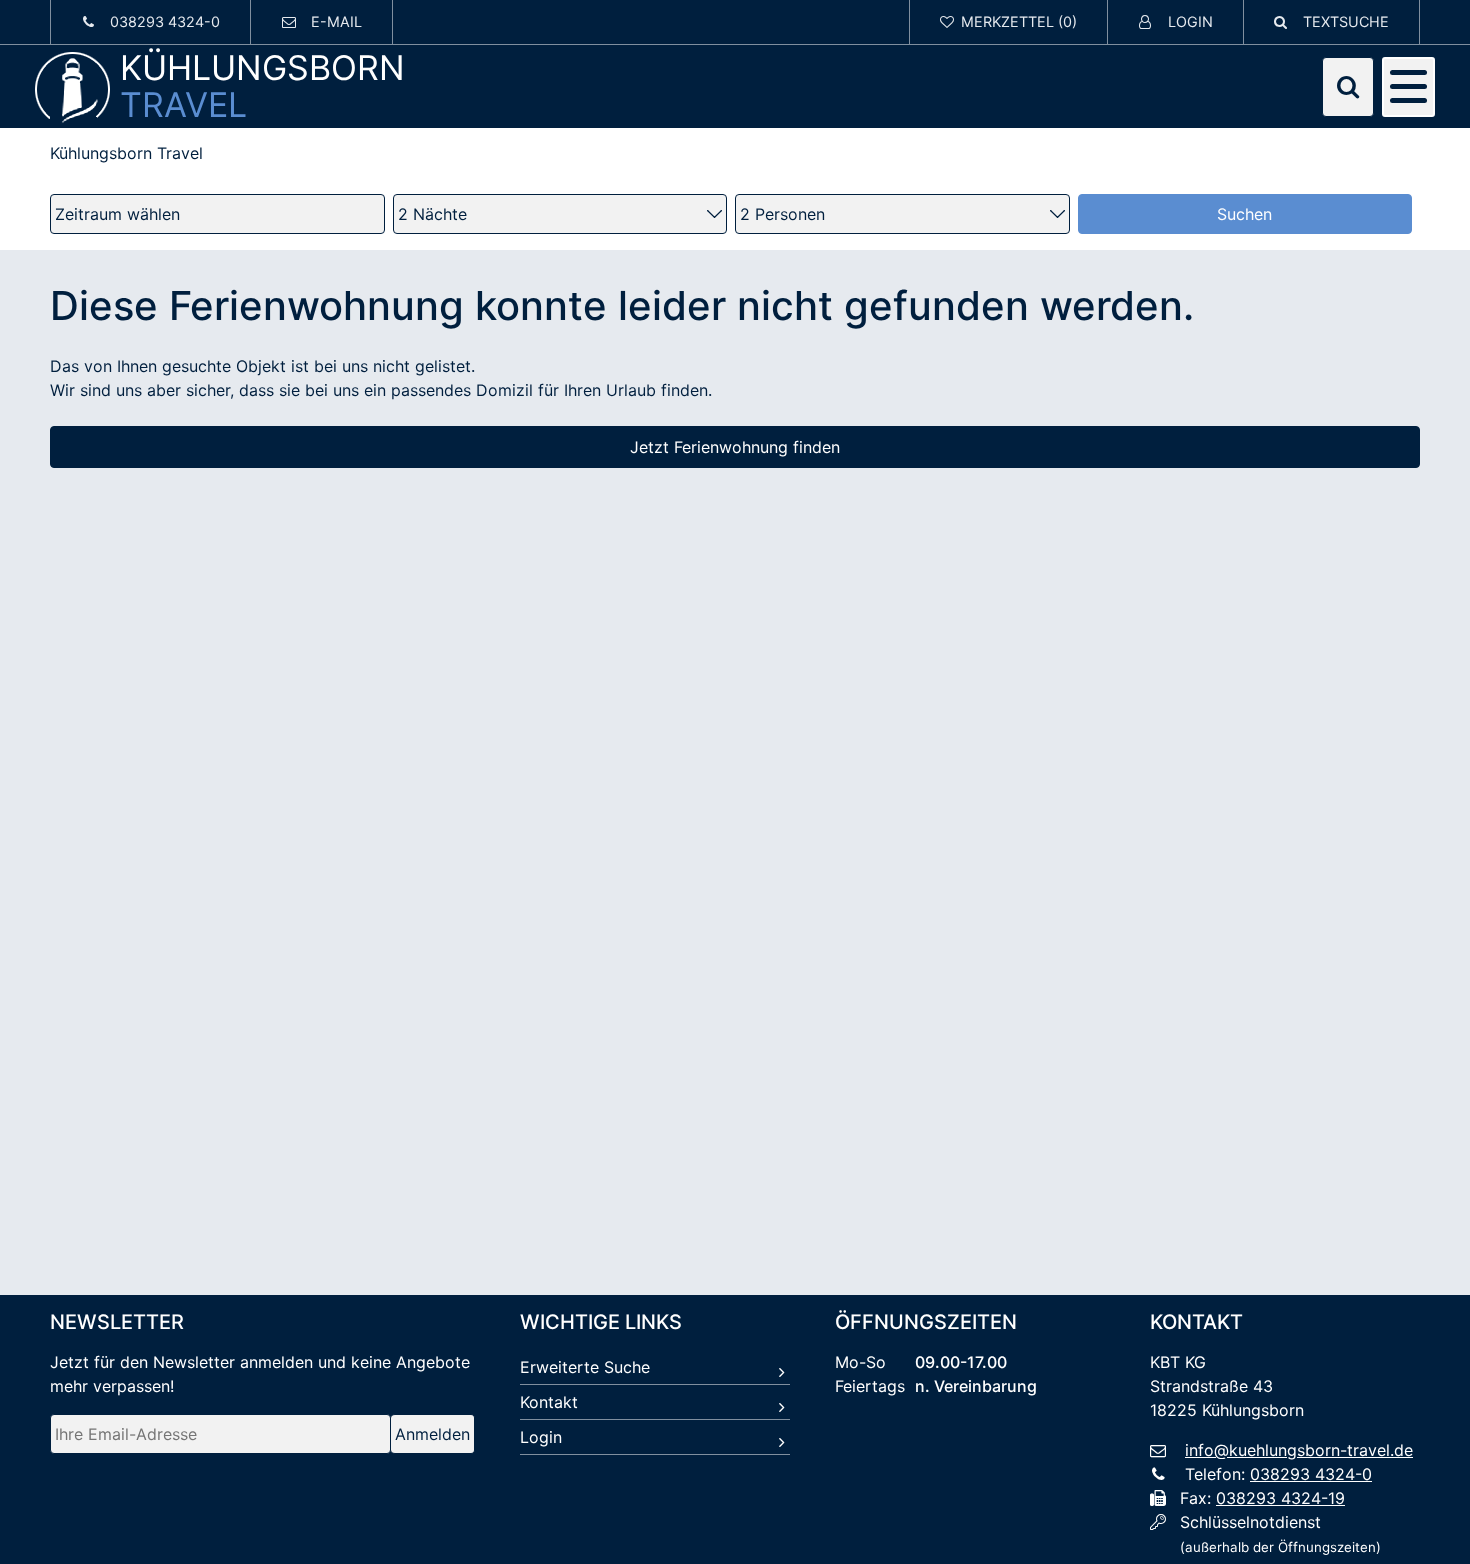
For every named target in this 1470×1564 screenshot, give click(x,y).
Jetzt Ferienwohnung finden (735, 447)
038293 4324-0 (1311, 1474)
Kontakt (549, 1402)
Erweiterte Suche (585, 1367)
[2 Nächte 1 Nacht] (560, 214)
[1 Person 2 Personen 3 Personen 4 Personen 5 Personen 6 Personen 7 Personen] (902, 214)
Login (541, 1437)
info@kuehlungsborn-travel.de (1299, 1450)
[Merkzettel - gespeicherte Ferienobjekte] (1009, 22)
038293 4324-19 (1280, 1498)
